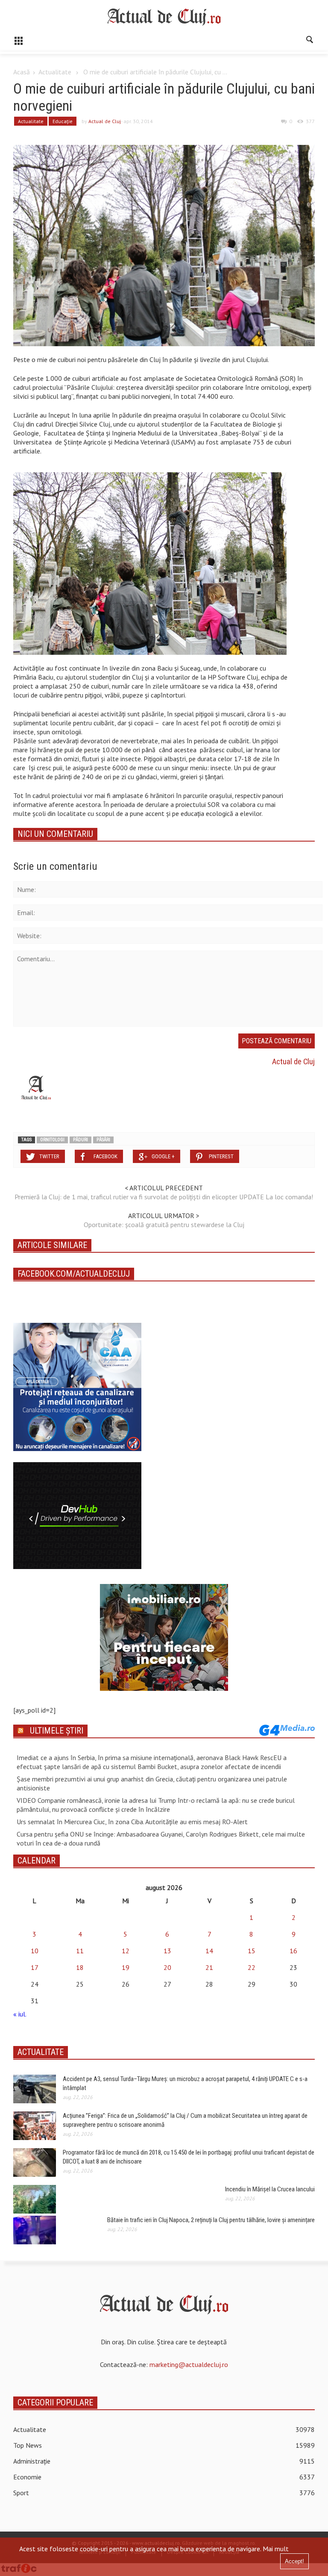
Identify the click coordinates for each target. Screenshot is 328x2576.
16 (293, 1951)
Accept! (294, 2561)
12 (126, 1951)
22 (252, 1967)
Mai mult (276, 2549)
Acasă (22, 72)
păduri (81, 1140)
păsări (103, 1140)
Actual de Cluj (105, 121)
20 (167, 1967)
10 (35, 1951)
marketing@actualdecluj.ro (189, 2364)
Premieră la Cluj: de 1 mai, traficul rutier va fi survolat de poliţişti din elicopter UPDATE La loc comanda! (164, 1197)
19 (126, 1967)
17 (35, 1967)
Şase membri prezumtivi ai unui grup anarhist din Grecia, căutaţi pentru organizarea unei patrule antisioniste (152, 1783)
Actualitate (55, 72)
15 (252, 1951)
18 (80, 1967)
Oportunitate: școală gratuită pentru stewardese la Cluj (164, 1225)
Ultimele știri (57, 1731)
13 (167, 1951)
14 (209, 1951)
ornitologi (52, 1140)
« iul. (20, 2014)
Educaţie (63, 121)
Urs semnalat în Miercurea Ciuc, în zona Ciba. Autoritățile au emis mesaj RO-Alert (132, 1822)
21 (209, 1967)
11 (80, 1951)
